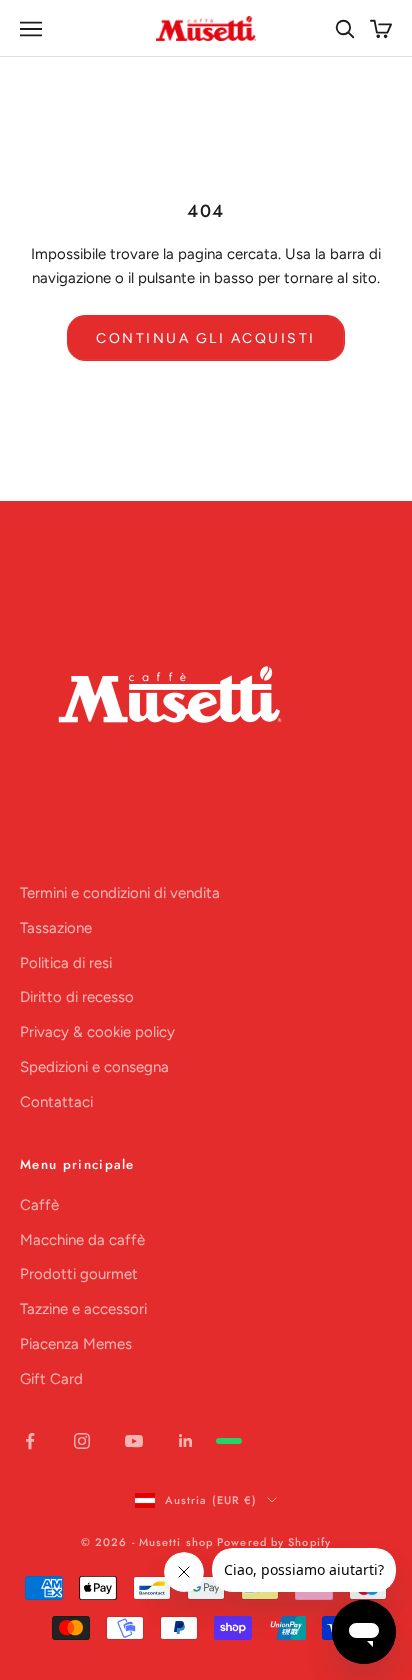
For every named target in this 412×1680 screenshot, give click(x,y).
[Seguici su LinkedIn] (186, 1441)
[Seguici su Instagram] (82, 1441)
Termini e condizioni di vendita (120, 893)
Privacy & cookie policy (97, 1032)
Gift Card (51, 1379)
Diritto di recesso (77, 997)
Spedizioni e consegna (94, 1067)
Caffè (39, 1205)
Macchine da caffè (82, 1240)
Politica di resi (66, 963)
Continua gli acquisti (206, 338)
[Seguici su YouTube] (134, 1441)
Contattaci (56, 1102)
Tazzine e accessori (83, 1309)
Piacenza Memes (76, 1344)
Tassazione (56, 928)
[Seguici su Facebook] (30, 1441)
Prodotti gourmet (79, 1274)
